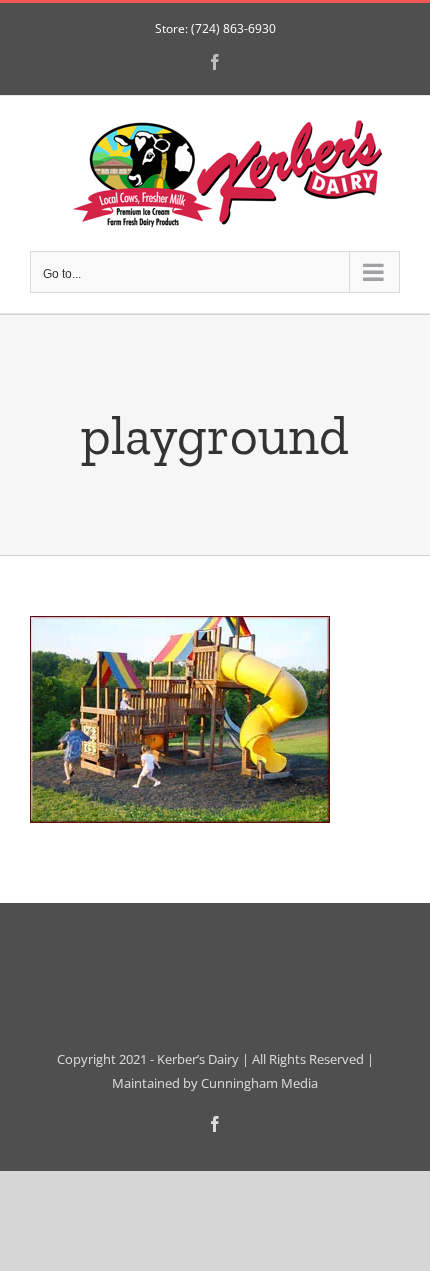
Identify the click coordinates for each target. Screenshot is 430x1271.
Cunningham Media (259, 1083)
